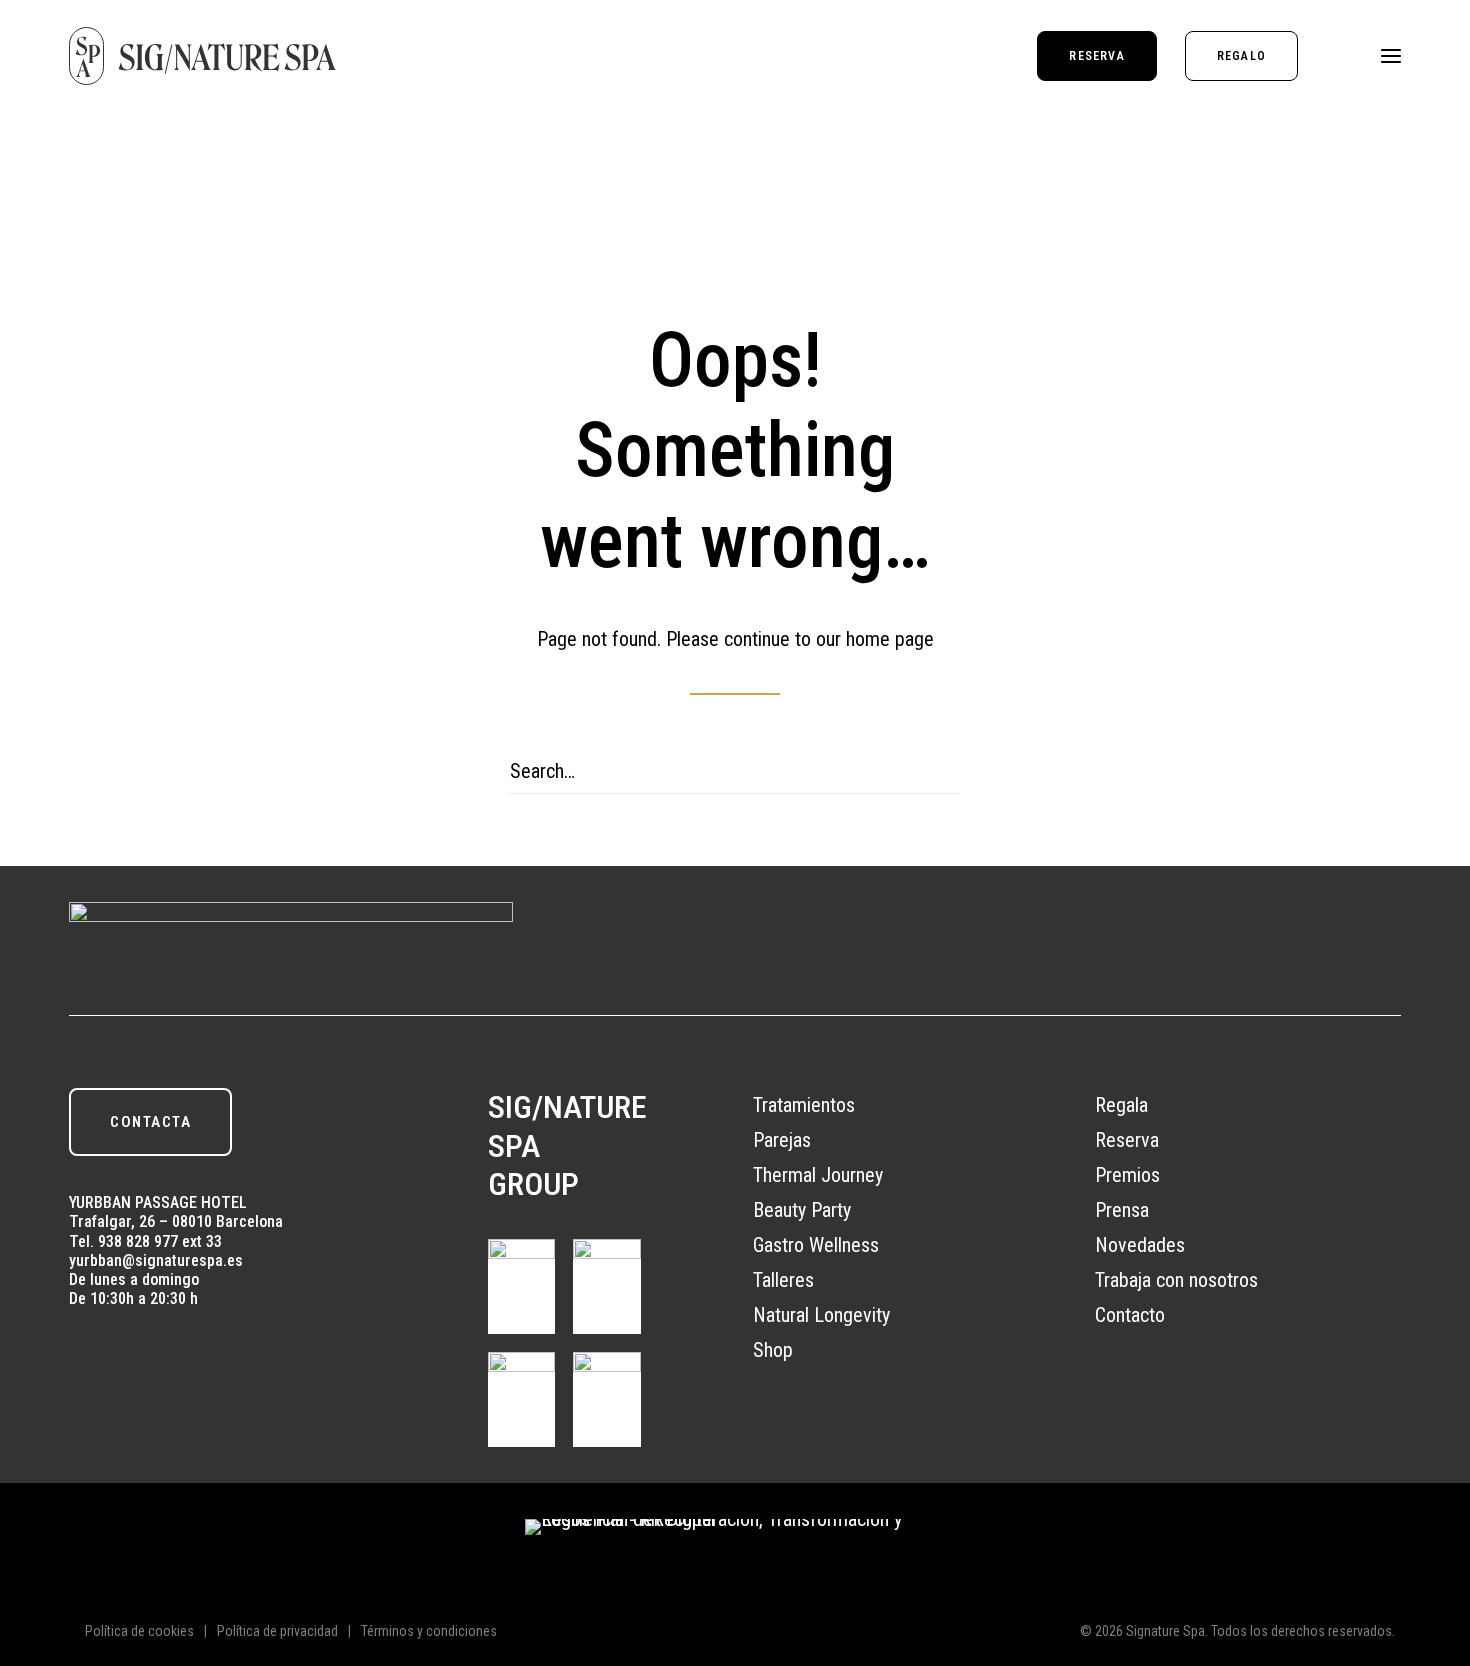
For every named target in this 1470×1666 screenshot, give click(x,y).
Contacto (1130, 1315)
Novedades (1140, 1245)
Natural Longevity (821, 1315)
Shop (773, 1350)
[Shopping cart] (1332, 56)
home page (890, 639)
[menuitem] (1103, 56)
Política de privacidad (277, 1631)
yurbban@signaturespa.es (156, 1260)
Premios (1127, 1175)
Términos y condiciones (429, 1631)
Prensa (1122, 1210)
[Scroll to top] (1433, 1548)
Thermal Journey (818, 1175)
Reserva (1127, 1140)
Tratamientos (804, 1105)
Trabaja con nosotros (1176, 1280)
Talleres (783, 1280)
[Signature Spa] (203, 56)
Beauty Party (802, 1210)
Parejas (782, 1140)
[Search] (735, 771)
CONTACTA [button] (150, 1122)
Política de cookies (139, 1631)
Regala (1121, 1105)
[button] (1391, 56)
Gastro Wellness (816, 1245)
